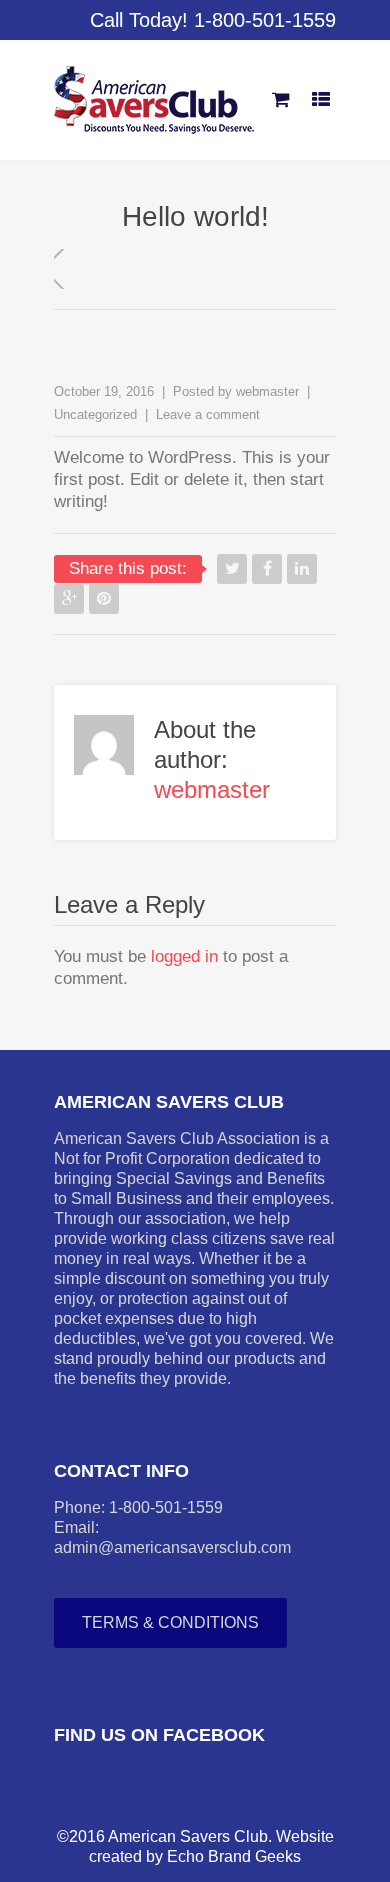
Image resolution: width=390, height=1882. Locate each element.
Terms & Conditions (170, 1622)
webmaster (267, 391)
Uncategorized (95, 414)
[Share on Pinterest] (104, 599)
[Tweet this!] (232, 569)
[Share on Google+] (69, 599)
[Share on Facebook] (267, 569)
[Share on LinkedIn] (302, 569)
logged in (184, 956)
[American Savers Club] (154, 100)
